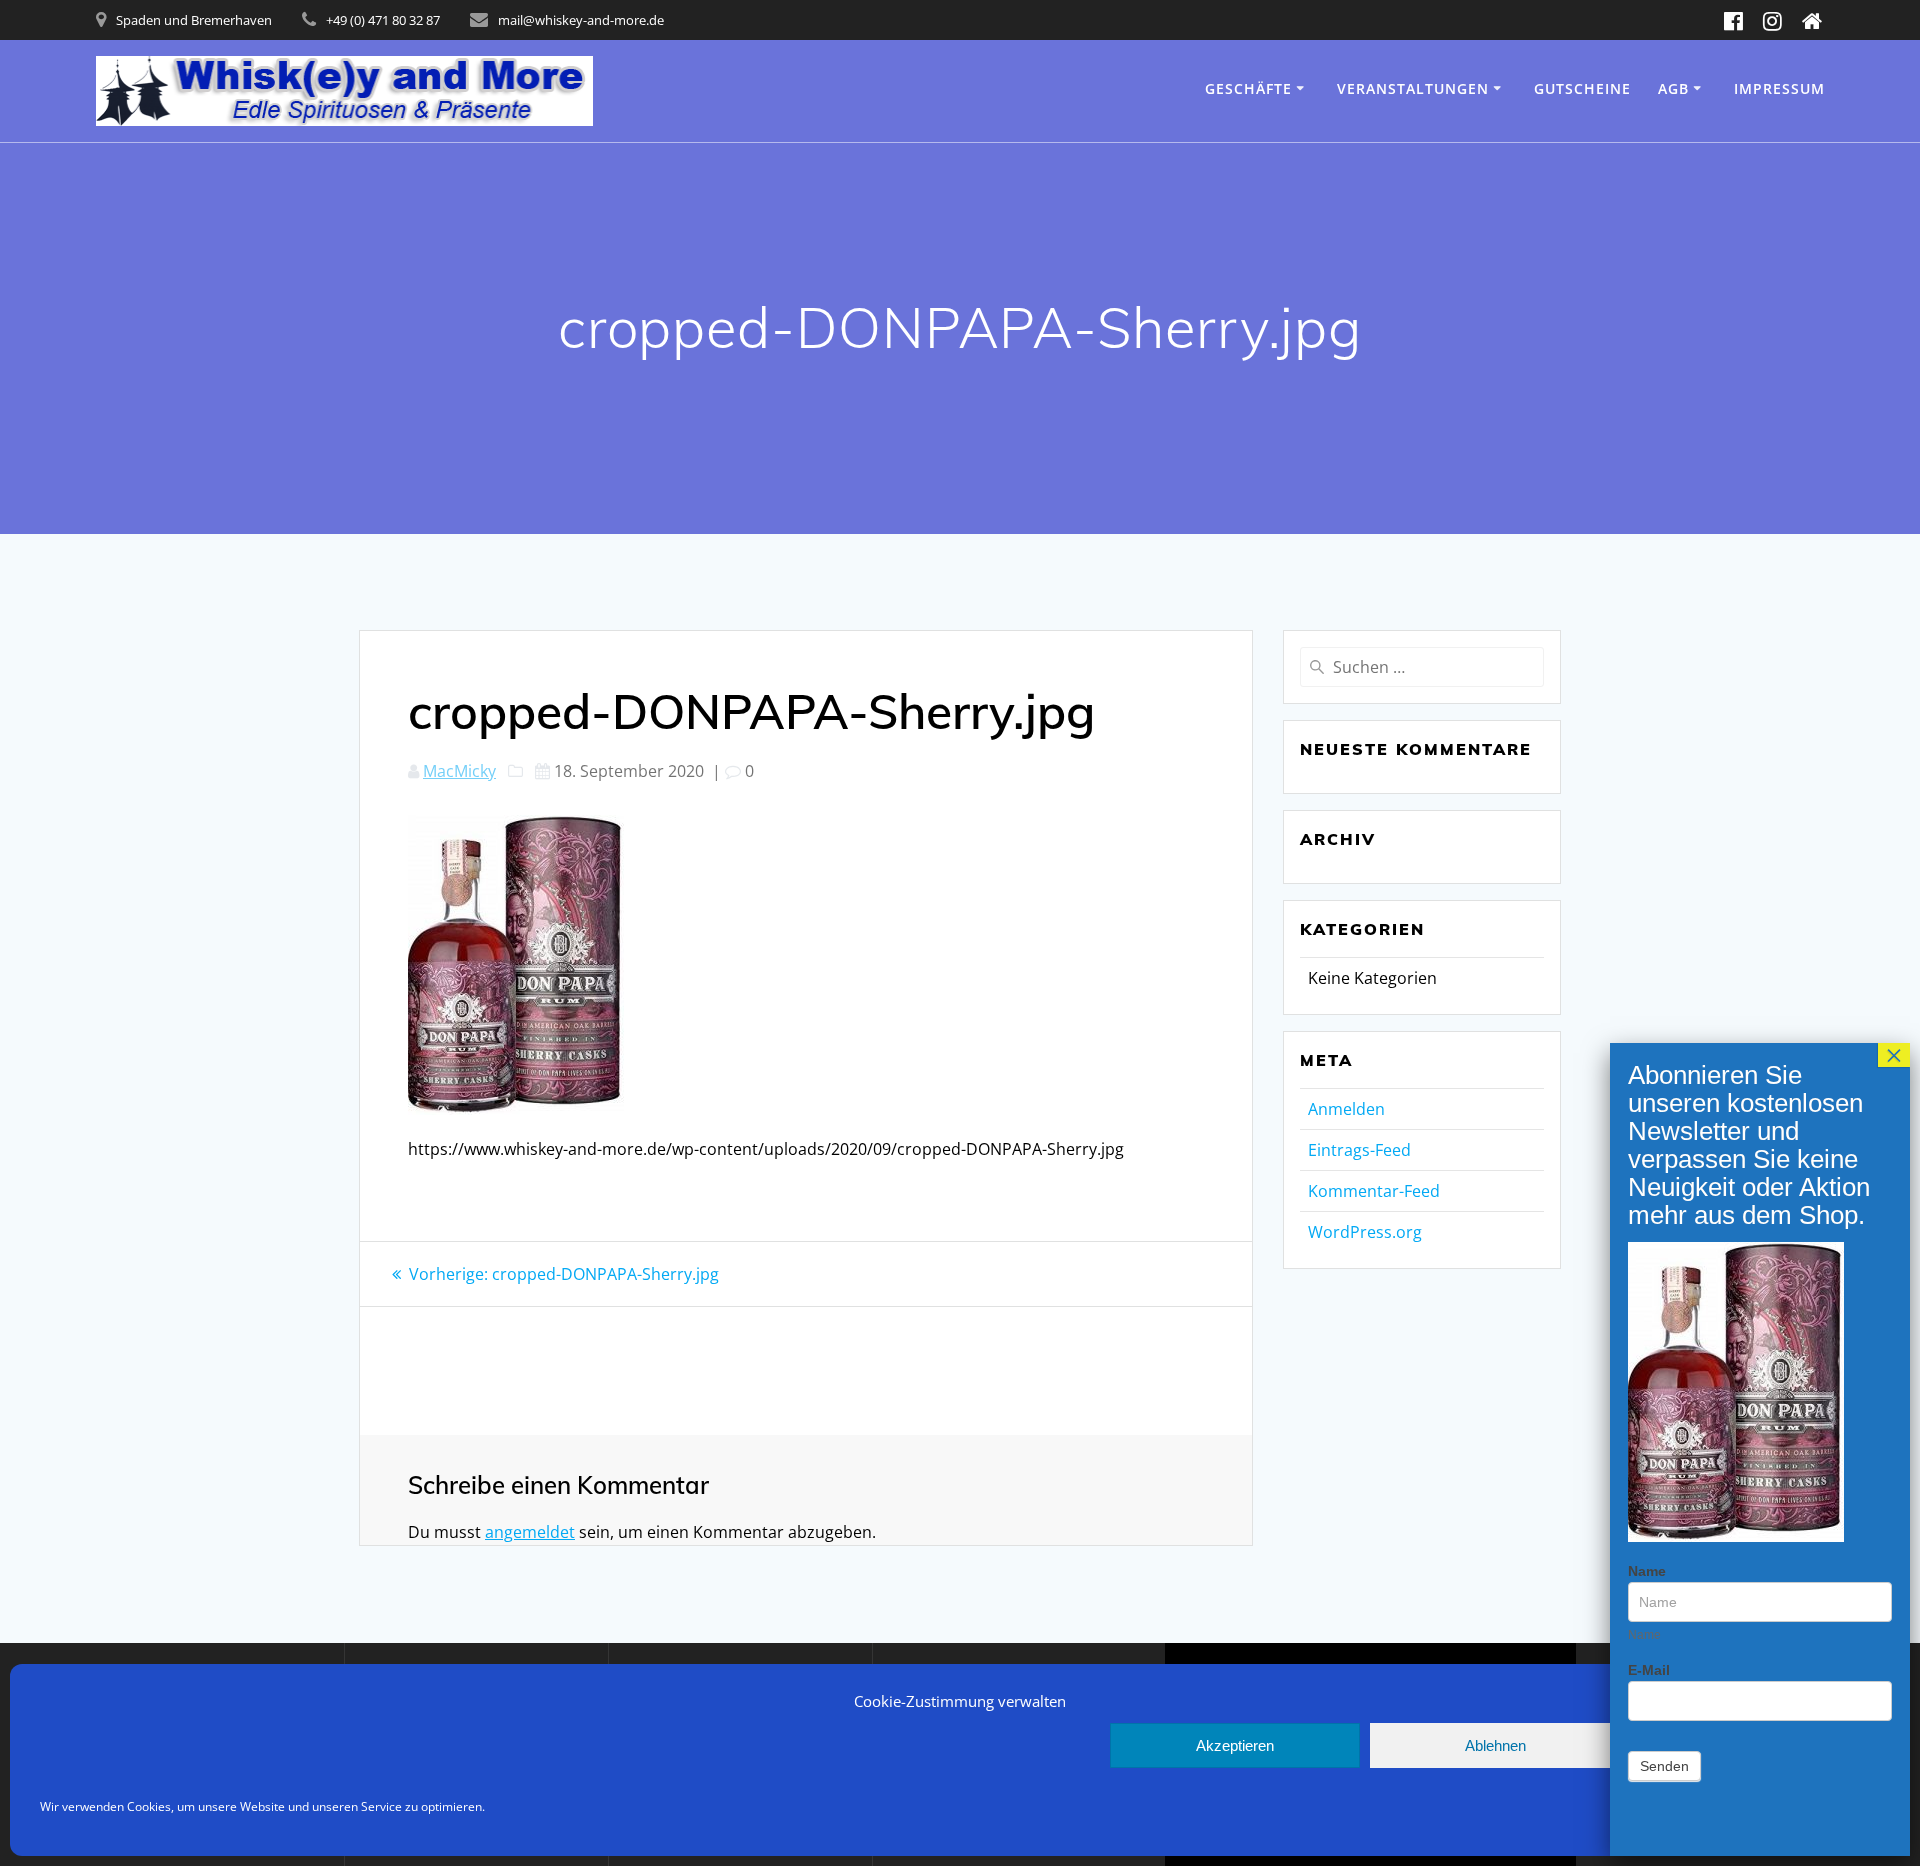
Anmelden (1346, 1109)
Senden (1664, 1766)
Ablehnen (1495, 1745)
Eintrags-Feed (1359, 1150)
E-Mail (1649, 1670)
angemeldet (530, 1532)
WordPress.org (1365, 1232)
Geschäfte (1248, 88)
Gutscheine (1582, 88)
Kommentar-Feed (1374, 1191)
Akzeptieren (1235, 1745)
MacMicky (459, 771)
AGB (1673, 88)
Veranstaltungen (1413, 88)
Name (1647, 1571)
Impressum (1779, 88)
